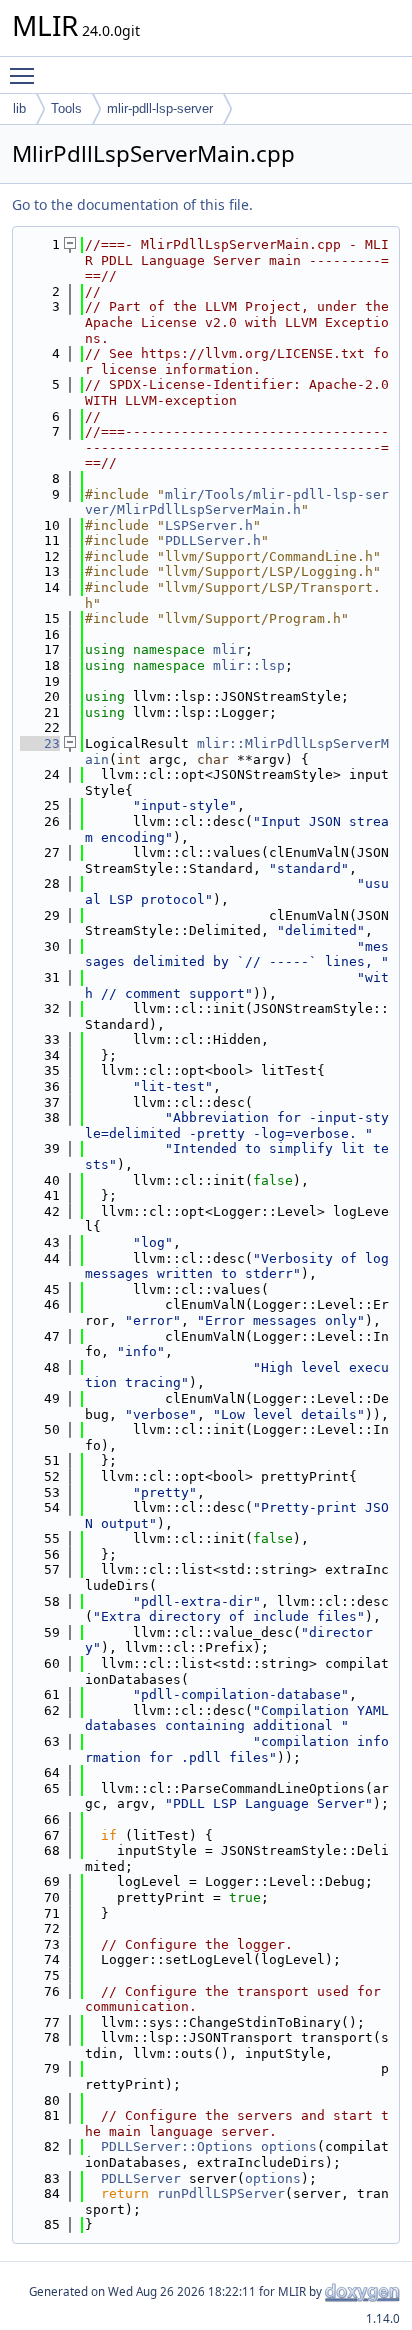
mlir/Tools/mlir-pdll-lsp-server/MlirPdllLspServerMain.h (237, 502)
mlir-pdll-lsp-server (160, 108)
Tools (66, 108)
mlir (229, 649)
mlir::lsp (249, 665)
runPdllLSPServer (221, 2193)
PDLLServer (141, 2178)
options (289, 2146)
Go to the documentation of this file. (132, 204)
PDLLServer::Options (177, 2146)
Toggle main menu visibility (26, 75)
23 (40, 743)
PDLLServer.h (213, 540)
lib (19, 108)
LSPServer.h (209, 525)
